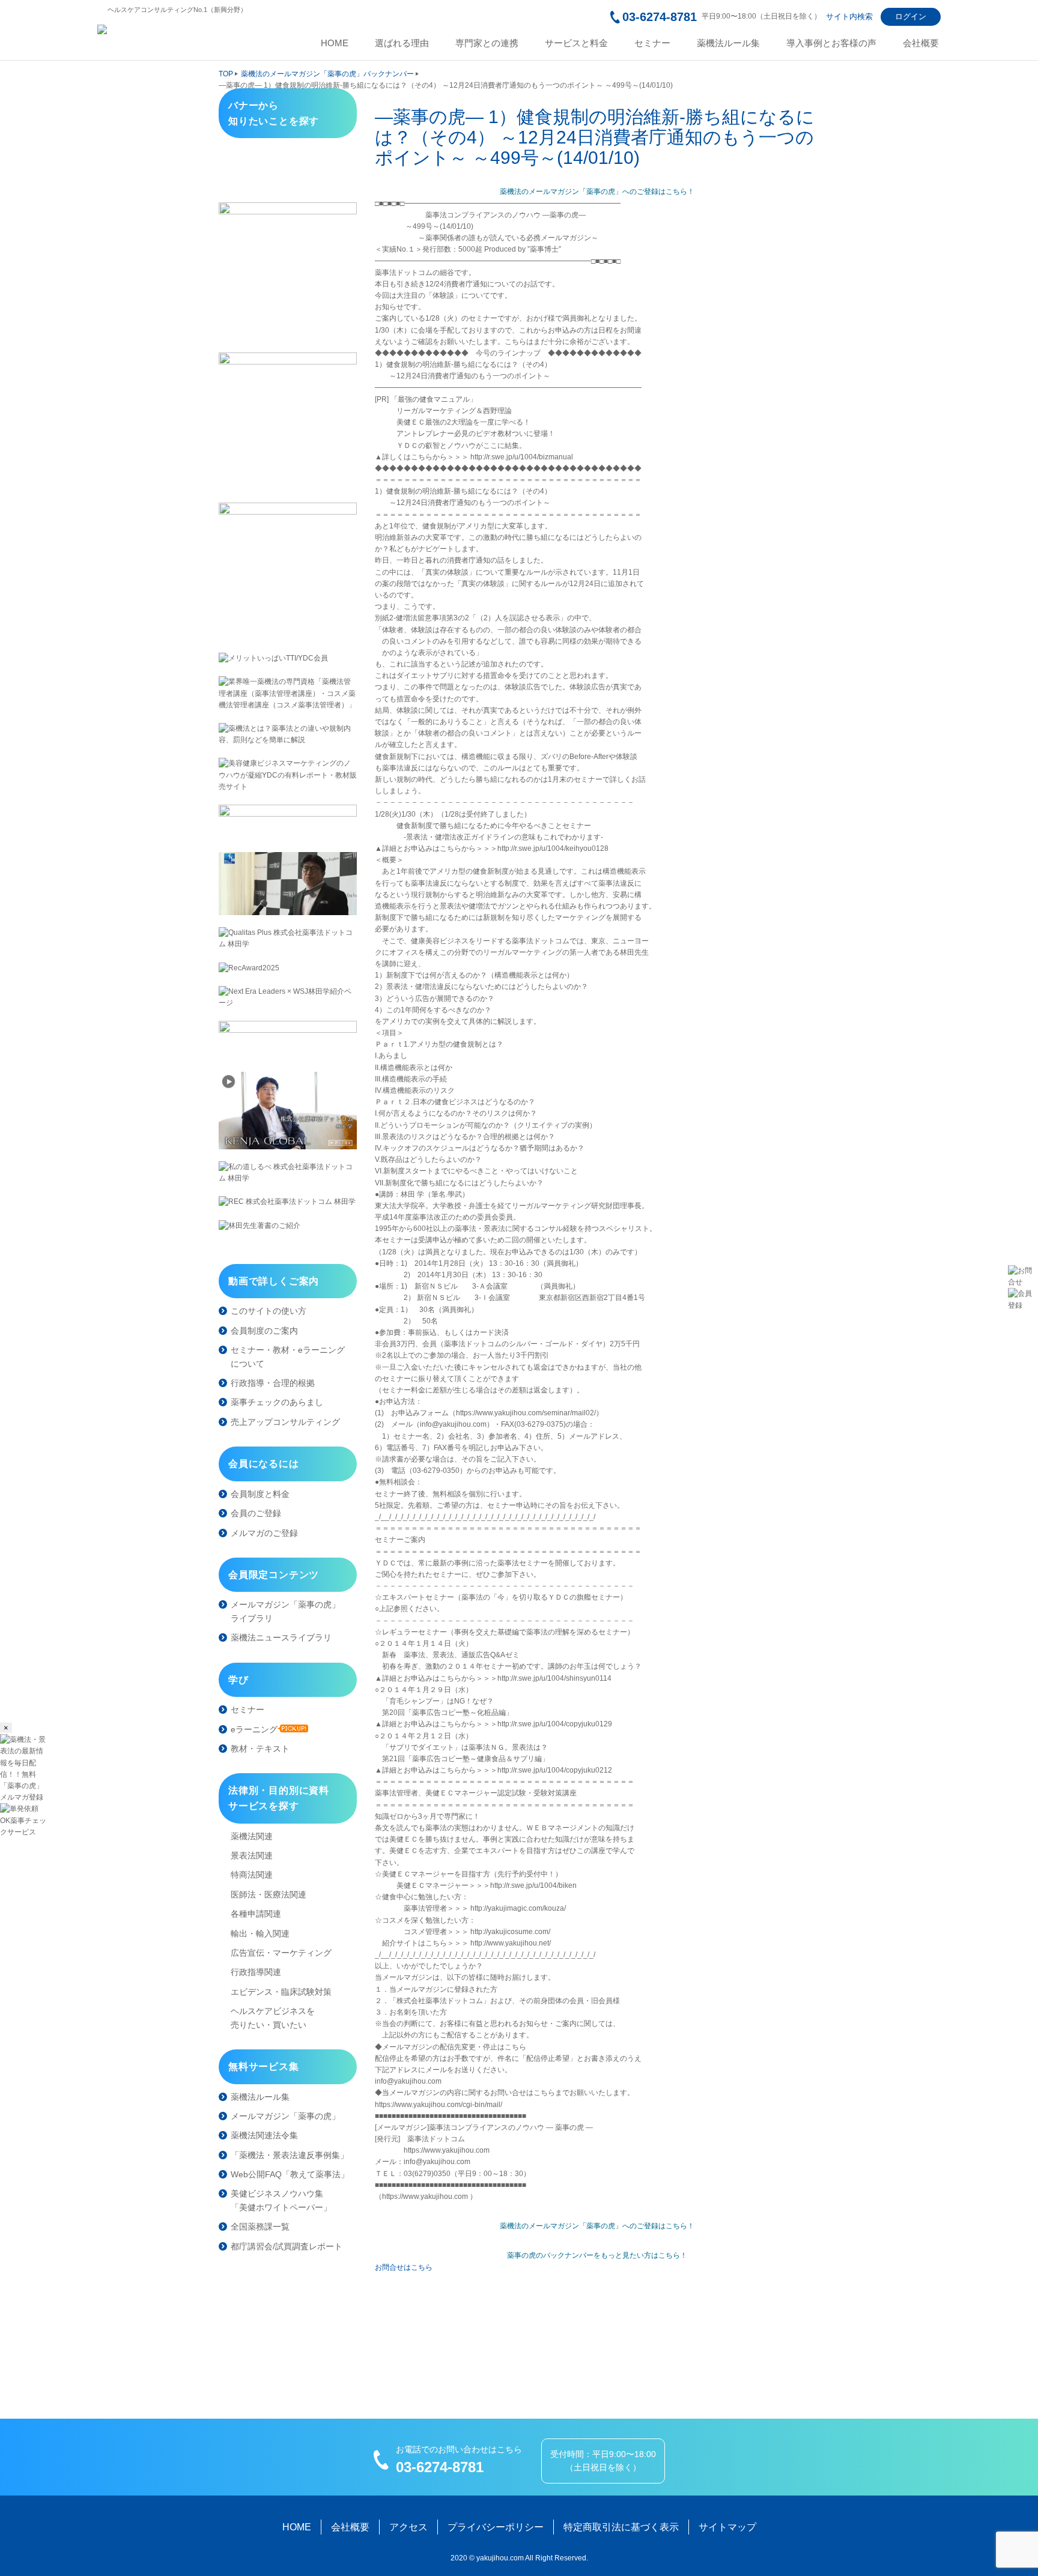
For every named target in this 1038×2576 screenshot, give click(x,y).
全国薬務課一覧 (260, 2227)
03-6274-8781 (660, 17)
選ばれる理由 (402, 43)
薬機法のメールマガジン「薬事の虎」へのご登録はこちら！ (597, 192)
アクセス (408, 2527)
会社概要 (921, 43)
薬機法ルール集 (728, 43)
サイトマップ (727, 2527)
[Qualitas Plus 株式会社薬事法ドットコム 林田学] (288, 939)
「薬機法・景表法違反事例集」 (290, 2155)
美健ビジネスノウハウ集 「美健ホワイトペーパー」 (281, 2200)
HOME (335, 43)
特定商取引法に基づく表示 (621, 2527)
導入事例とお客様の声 (831, 43)
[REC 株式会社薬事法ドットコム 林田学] (288, 1202)
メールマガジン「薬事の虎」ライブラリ (285, 1611)
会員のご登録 (256, 1513)
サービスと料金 (576, 43)
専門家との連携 (487, 43)
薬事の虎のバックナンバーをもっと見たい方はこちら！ (597, 2255)
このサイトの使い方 (269, 1311)
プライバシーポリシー (496, 2527)
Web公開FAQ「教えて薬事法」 (290, 2174)
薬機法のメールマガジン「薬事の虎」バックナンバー (327, 74)
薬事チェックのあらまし (277, 1402)
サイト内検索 (849, 17)
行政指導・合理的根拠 (273, 1383)
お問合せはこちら (404, 2267)
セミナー (652, 43)
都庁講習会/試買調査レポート (287, 2246)
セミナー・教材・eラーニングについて (288, 1356)
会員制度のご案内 (264, 1331)
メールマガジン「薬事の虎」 (285, 2116)
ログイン (911, 17)
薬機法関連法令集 (264, 2135)
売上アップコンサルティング (285, 1422)
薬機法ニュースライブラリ (281, 1637)
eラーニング (254, 1729)
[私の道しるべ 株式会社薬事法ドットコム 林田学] (288, 1173)
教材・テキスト (260, 1749)
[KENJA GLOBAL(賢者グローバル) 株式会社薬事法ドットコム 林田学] (288, 1111)
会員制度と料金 (260, 1494)
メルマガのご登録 (264, 1533)
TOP (226, 74)
